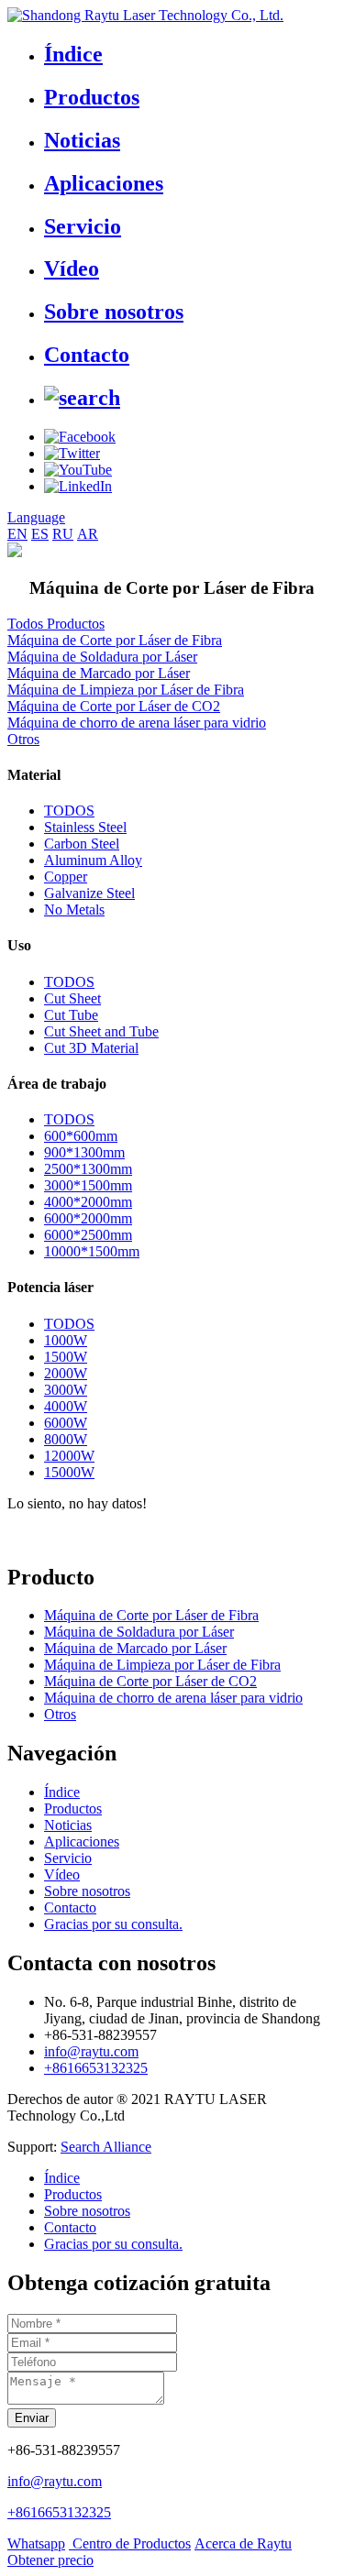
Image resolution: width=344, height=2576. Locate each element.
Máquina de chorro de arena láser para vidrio (137, 723)
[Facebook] (80, 437)
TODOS (69, 811)
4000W (66, 1406)
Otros (23, 739)
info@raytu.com (91, 2051)
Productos (92, 97)
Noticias (82, 140)
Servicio (83, 226)
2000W (66, 1373)
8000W (66, 1439)
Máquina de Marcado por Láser (99, 673)
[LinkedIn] (78, 486)
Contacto (87, 355)
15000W (69, 1472)
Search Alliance (106, 2147)
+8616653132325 (96, 2068)
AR (88, 534)
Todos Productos (56, 624)
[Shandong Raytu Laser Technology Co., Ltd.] (145, 15)
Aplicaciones (104, 183)
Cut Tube (71, 1015)
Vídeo (72, 269)
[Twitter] (72, 453)
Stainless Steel (85, 827)
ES (40, 534)
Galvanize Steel (89, 893)
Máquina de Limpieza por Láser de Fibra (126, 690)
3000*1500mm (88, 1185)
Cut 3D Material (91, 1048)
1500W (66, 1357)
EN (17, 534)
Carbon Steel (82, 844)
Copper (66, 877)
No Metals (74, 910)
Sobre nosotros (114, 312)
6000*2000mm (88, 1218)
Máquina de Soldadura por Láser (102, 657)
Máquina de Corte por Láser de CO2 (114, 706)
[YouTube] (78, 470)
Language (36, 517)
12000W (69, 1456)
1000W (66, 1340)
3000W (66, 1390)
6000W (66, 1423)
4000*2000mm (88, 1202)
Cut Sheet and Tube (101, 1031)
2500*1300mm (88, 1169)
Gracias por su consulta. (113, 1924)
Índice (73, 54)
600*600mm (81, 1136)
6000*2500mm (88, 1235)
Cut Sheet (72, 998)
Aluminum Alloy (93, 860)
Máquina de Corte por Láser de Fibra (115, 640)
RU (63, 534)
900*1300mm (84, 1152)
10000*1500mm (92, 1251)
